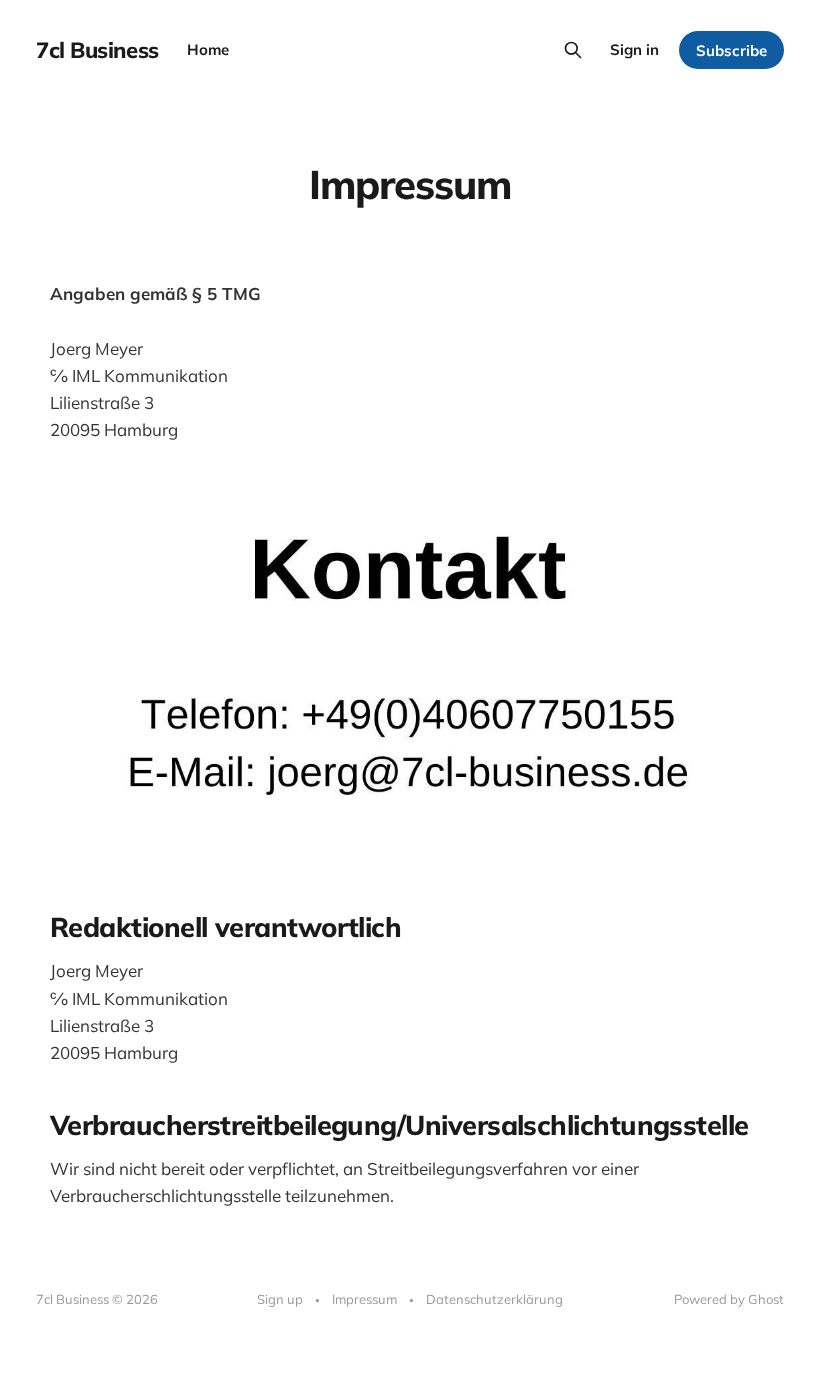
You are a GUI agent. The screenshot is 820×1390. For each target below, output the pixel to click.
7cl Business (97, 50)
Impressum (364, 1299)
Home (208, 49)
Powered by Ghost (729, 1299)
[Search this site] (573, 50)
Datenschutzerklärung (494, 1299)
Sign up (280, 1299)
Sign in (634, 49)
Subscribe (731, 50)
